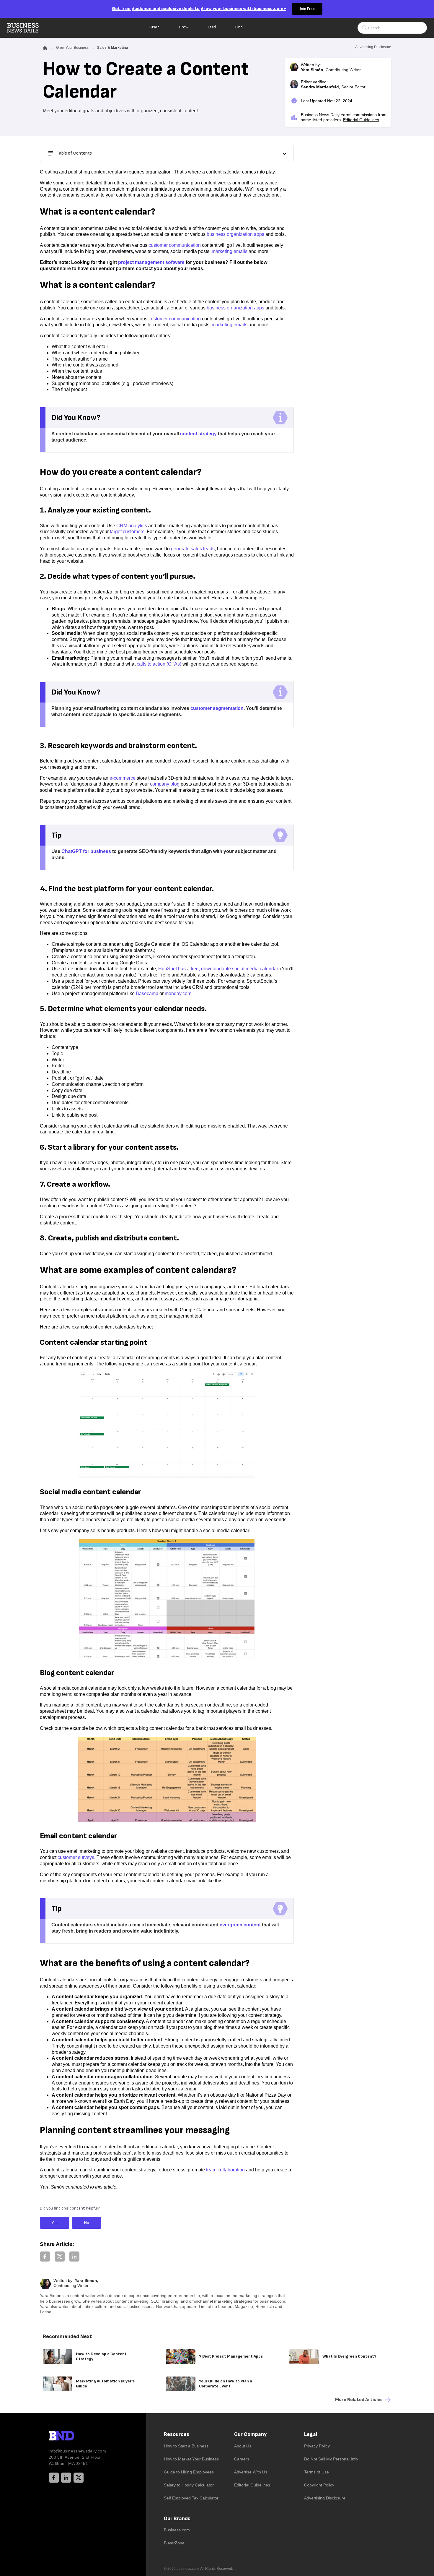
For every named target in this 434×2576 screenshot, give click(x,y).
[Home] (28, 28)
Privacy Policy (317, 2446)
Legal (311, 2434)
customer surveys (76, 1857)
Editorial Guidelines (361, 120)
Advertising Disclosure (325, 2498)
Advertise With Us (251, 2472)
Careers (242, 2459)
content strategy (198, 434)
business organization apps (235, 234)
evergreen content (240, 1925)
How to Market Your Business (191, 2459)
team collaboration (225, 2170)
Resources (177, 2434)
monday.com (178, 993)
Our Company (250, 2434)
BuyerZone (174, 2543)
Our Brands (177, 2519)
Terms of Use (316, 2472)
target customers (127, 532)
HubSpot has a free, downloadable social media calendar (218, 969)
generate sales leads (193, 549)
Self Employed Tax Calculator (191, 2498)
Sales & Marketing (112, 48)
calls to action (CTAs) (159, 664)
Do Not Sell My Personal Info (331, 2459)
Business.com (177, 2530)
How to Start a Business (186, 2446)
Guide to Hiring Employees (189, 2472)
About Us (243, 2446)
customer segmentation (217, 708)
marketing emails (230, 251)
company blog (165, 784)
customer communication (175, 245)
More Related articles (359, 2400)
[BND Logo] (74, 2437)
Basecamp (147, 993)
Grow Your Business (72, 48)
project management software (151, 262)
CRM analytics (132, 526)
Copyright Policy (319, 2485)
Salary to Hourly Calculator (189, 2485)
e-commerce (123, 778)
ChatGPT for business (86, 851)
